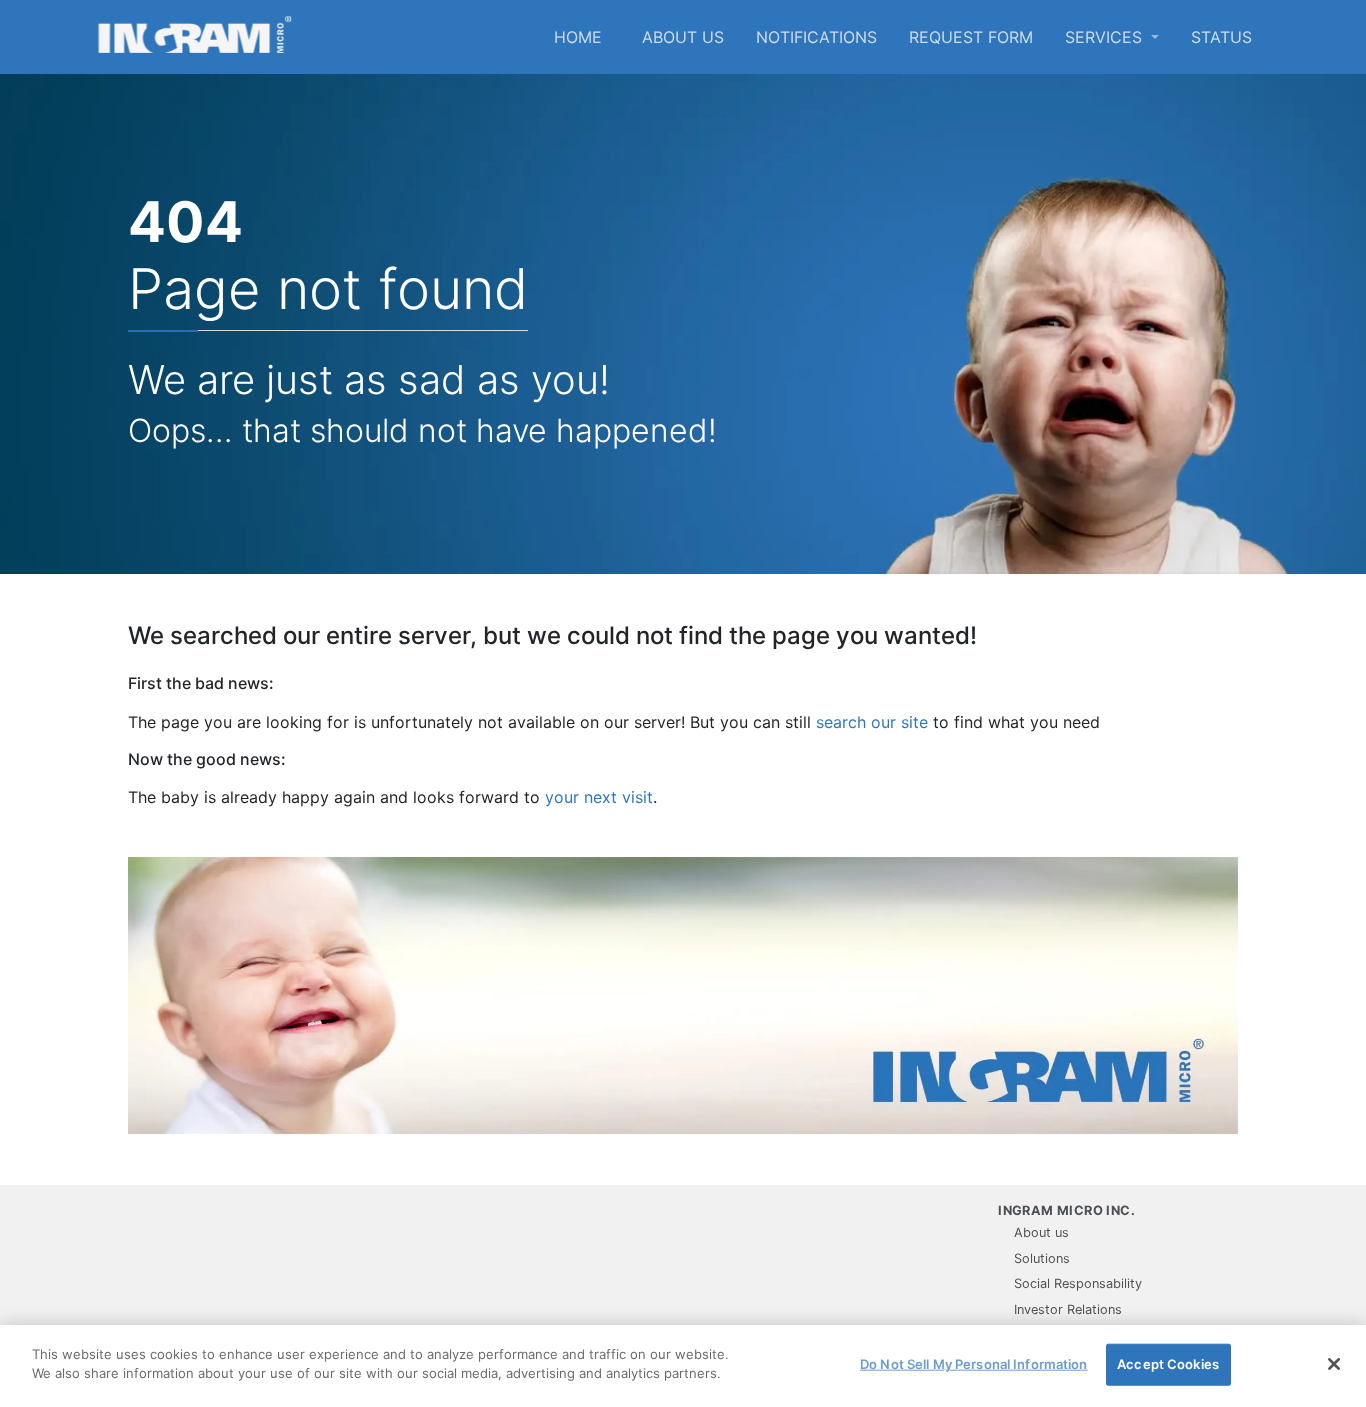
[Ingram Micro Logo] (195, 37)
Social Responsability (1078, 1283)
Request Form (971, 37)
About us (683, 37)
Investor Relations (1068, 1309)
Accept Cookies (1168, 1364)
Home (578, 37)
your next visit (599, 797)
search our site (872, 722)
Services (1106, 37)
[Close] (1334, 1364)
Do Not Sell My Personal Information (974, 1364)
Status (1221, 37)
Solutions (1042, 1258)
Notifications (816, 37)
